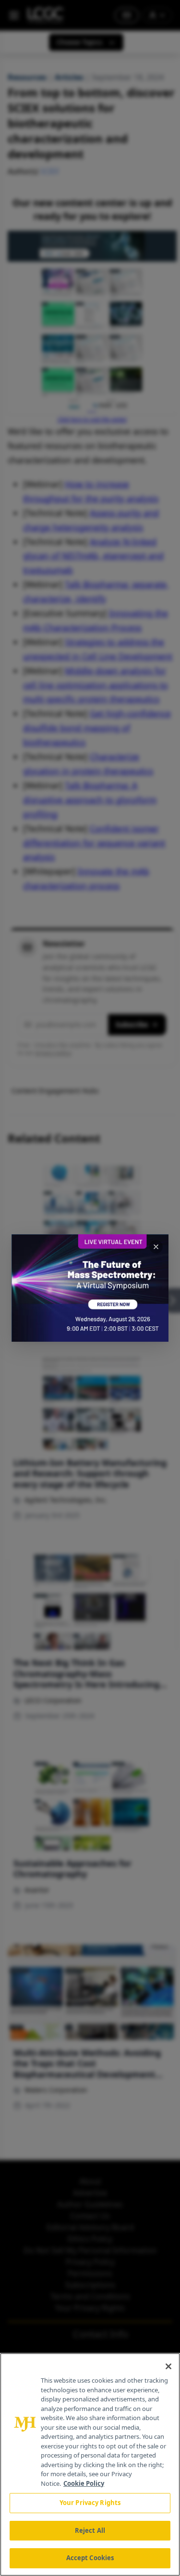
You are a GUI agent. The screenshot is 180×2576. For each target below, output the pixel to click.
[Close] (168, 2366)
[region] (90, 2464)
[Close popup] (156, 1247)
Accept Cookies (90, 2558)
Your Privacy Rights (90, 2503)
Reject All (90, 2530)
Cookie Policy (84, 2483)
